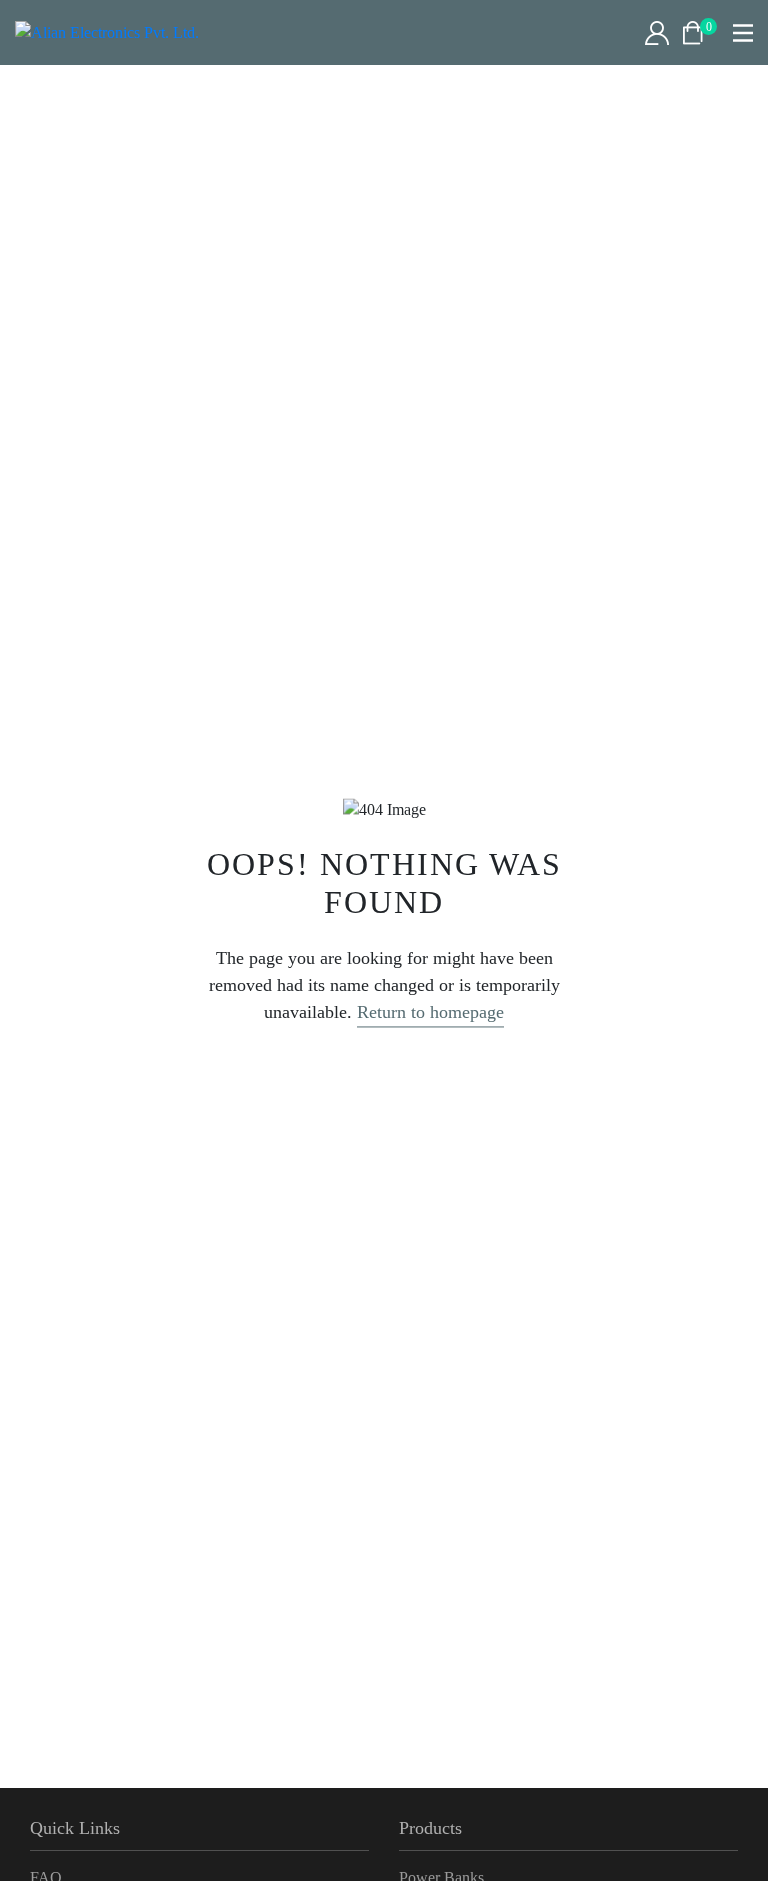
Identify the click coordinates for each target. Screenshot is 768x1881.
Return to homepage (430, 1012)
